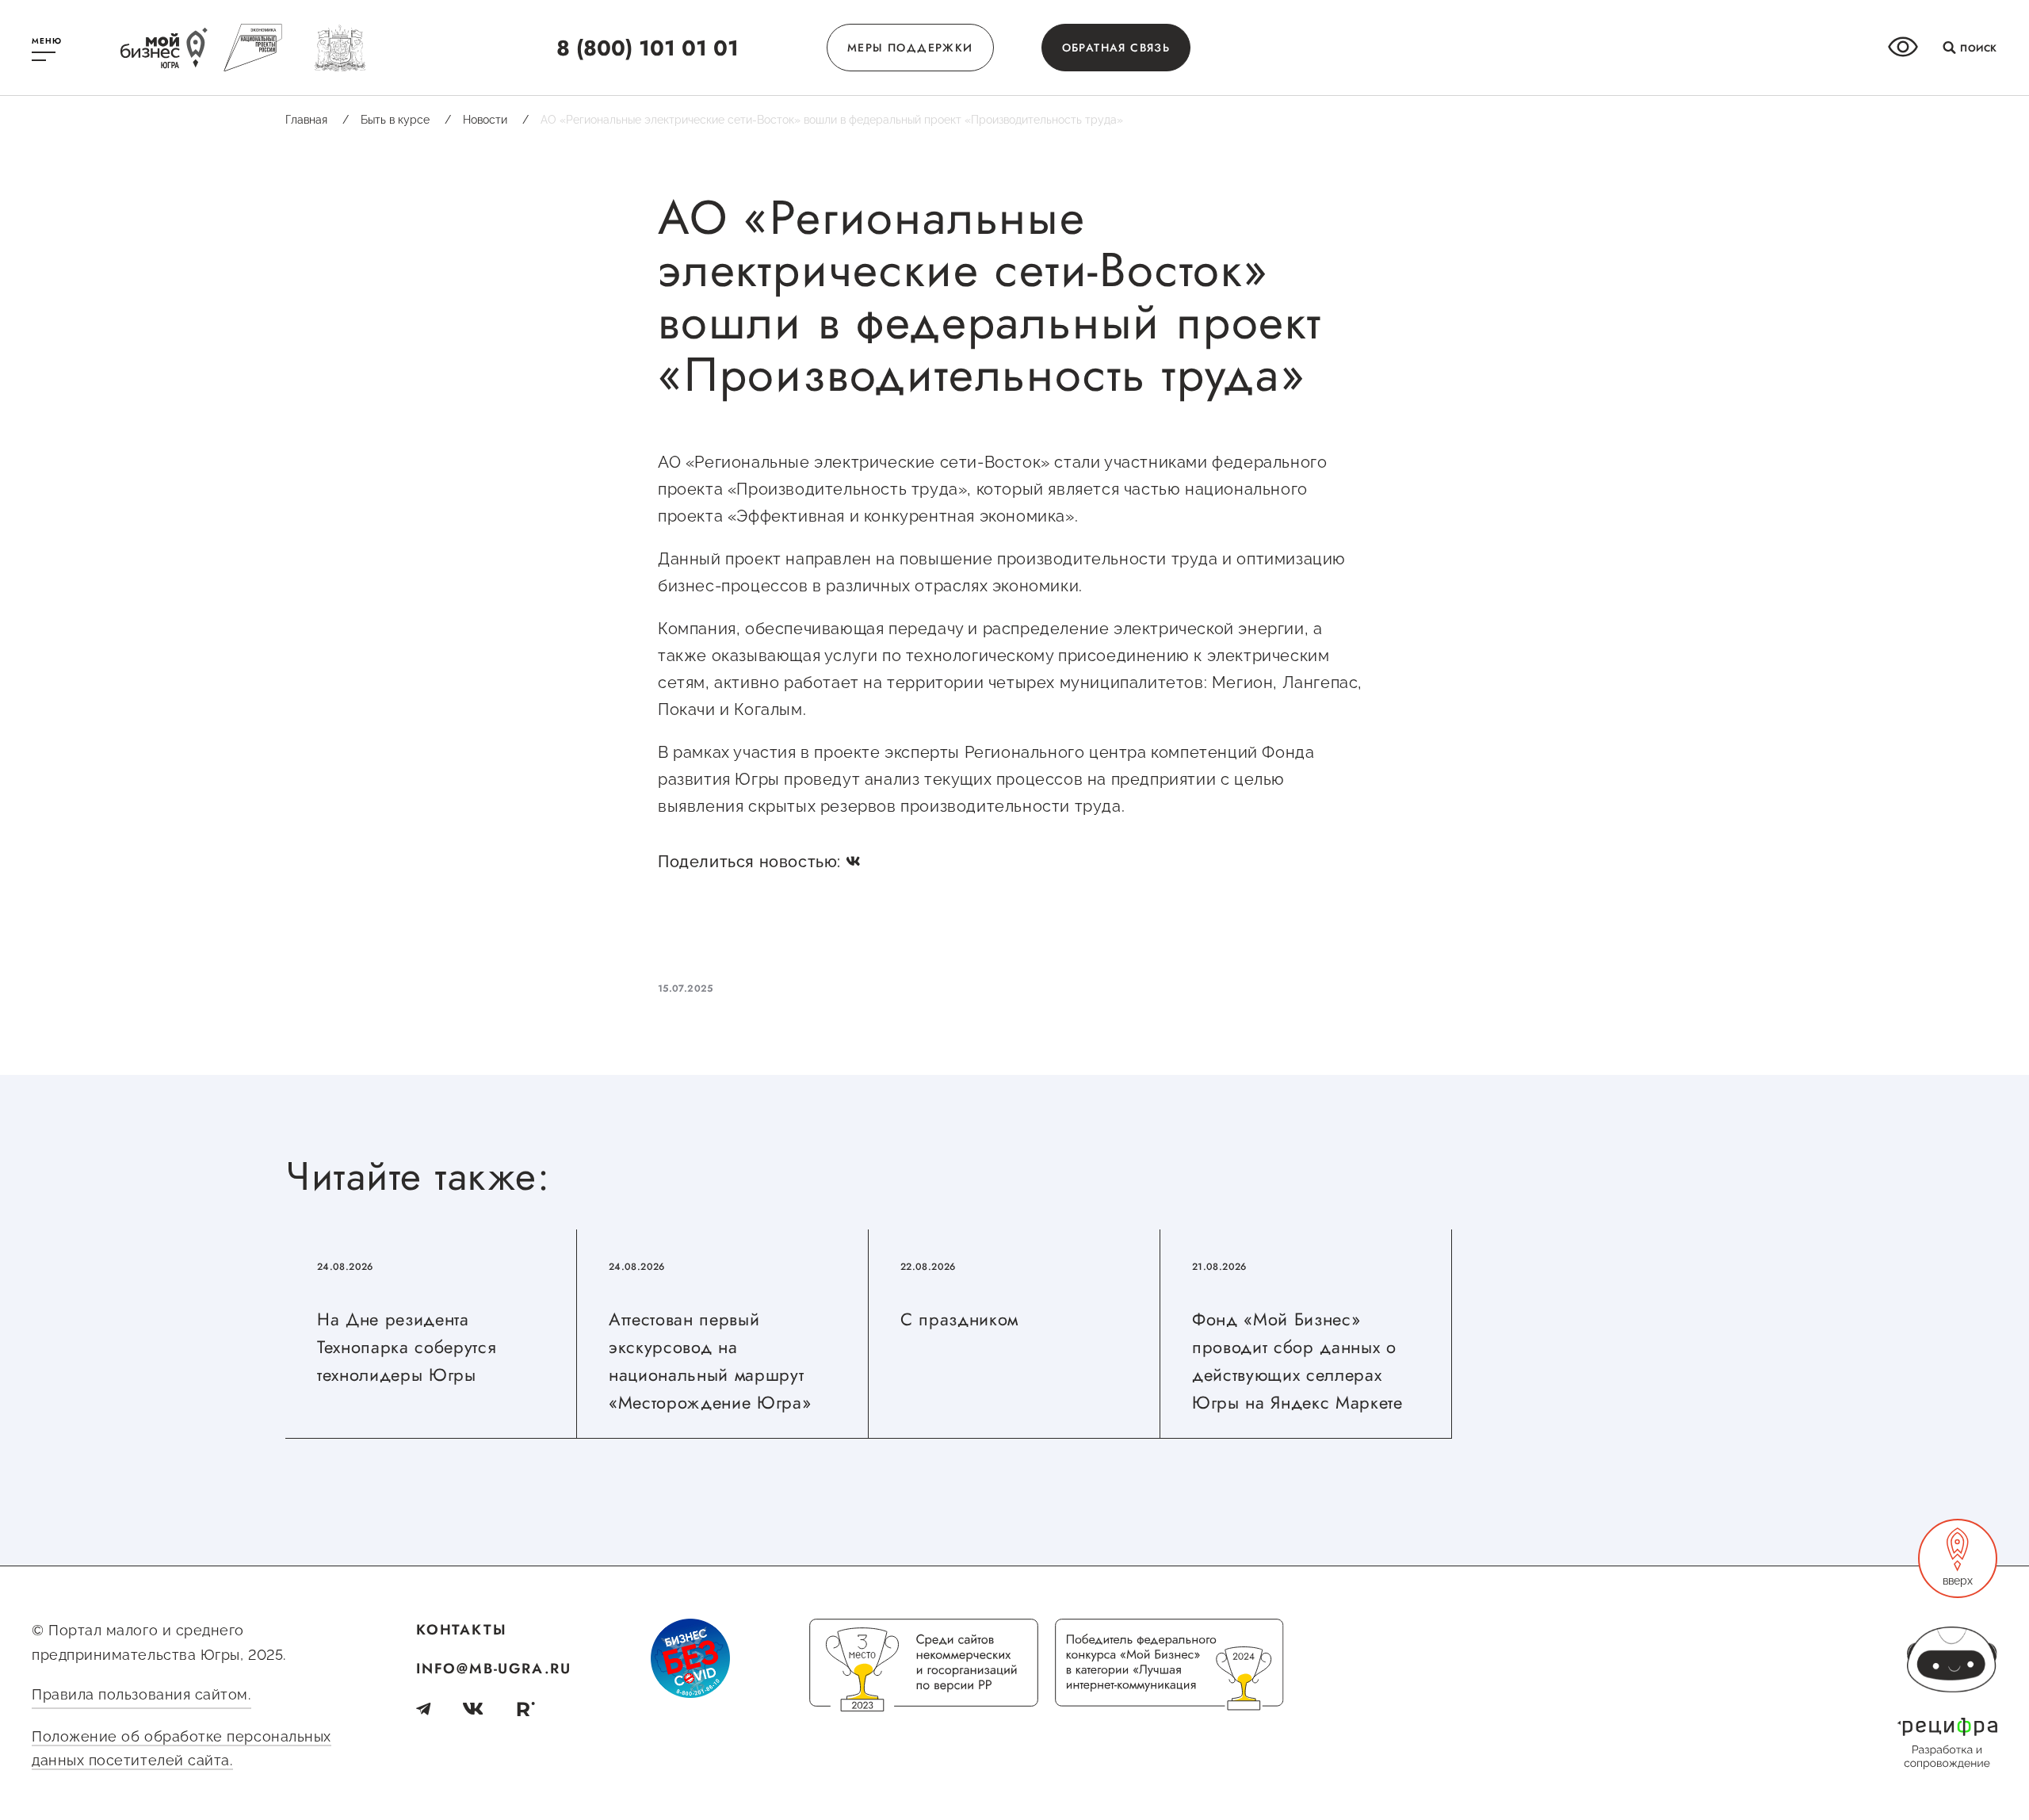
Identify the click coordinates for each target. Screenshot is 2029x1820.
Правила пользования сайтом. (141, 1694)
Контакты (461, 1630)
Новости (496, 120)
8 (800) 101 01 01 (648, 48)
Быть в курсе (406, 120)
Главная (317, 120)
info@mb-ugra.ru (494, 1669)
